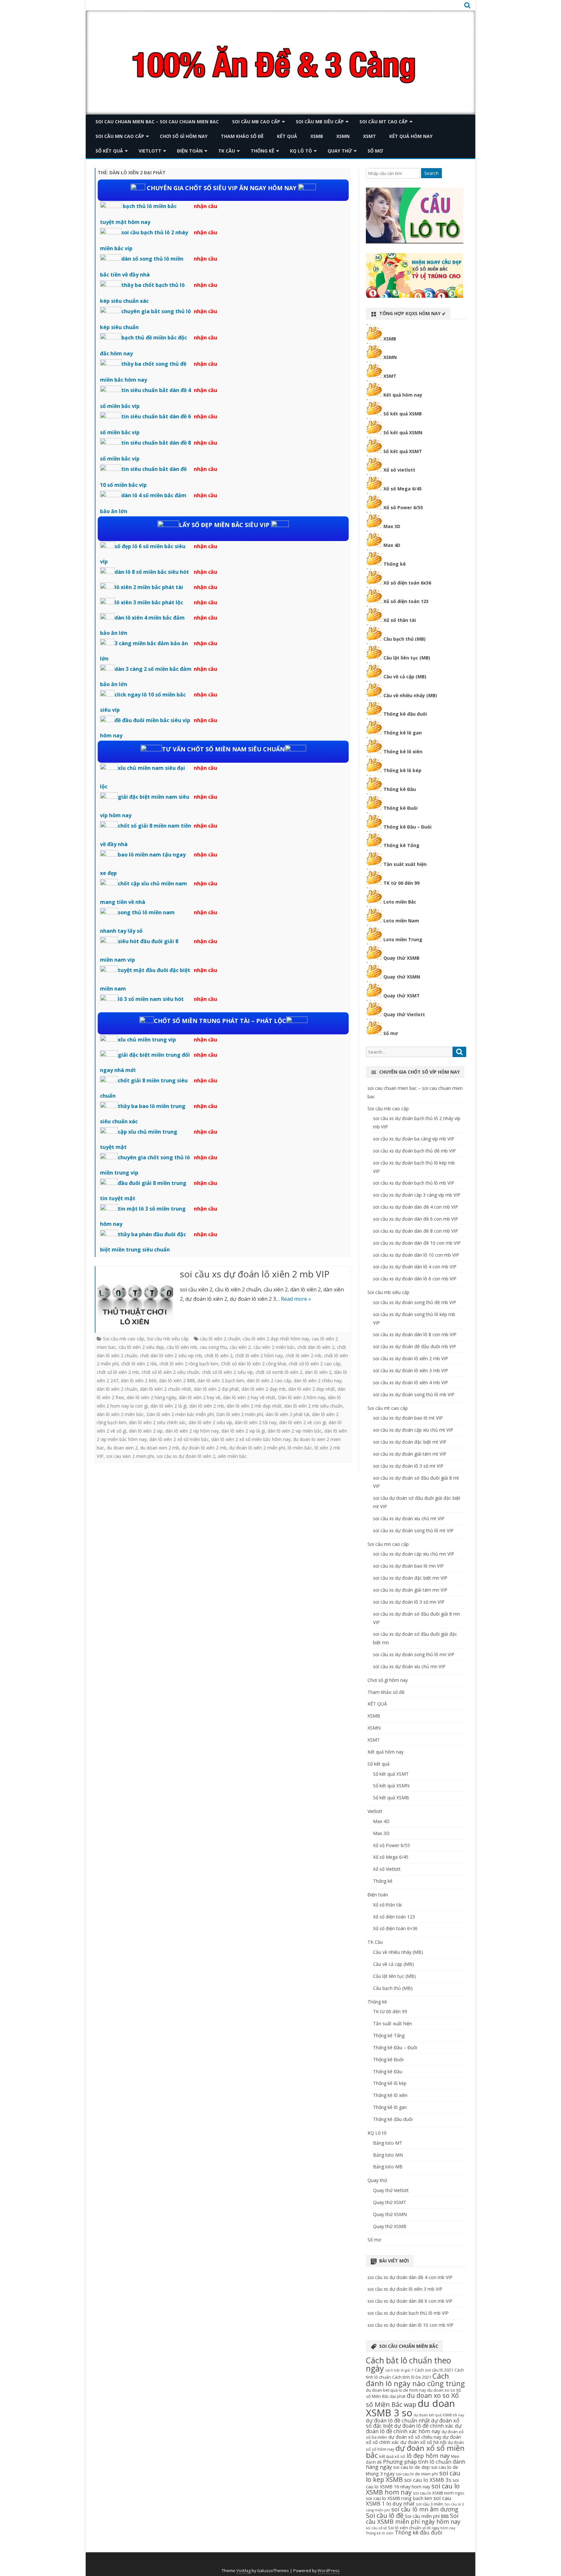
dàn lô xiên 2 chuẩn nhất (166, 1389)
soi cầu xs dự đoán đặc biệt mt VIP (410, 1442)
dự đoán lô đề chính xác (424, 2426)
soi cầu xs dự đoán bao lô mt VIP (408, 1418)
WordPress (329, 2571)
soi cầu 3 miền (430, 2504)
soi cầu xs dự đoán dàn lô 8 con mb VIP (415, 1334)
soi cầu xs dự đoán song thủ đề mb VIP (415, 1302)
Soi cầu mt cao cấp (384, 122)
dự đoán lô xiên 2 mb (204, 1448)
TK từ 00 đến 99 (401, 883)
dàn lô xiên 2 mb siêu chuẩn (313, 1406)
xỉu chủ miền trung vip (147, 1040)
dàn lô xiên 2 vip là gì (243, 1431)
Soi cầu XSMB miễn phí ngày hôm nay (413, 2519)
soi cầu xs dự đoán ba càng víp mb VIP (414, 1139)
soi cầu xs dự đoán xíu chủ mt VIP (409, 1518)
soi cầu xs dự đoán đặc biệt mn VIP (410, 1578)
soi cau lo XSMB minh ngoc (439, 2493)
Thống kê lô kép (402, 770)
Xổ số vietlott (399, 470)
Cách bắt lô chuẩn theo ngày (408, 2364)
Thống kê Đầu (400, 789)
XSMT (369, 136)
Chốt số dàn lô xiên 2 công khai (253, 1364)
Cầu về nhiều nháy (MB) (410, 695)
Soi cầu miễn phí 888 (427, 2516)
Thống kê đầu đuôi (405, 714)
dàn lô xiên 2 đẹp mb (264, 1389)
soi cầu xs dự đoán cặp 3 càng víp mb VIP (417, 1195)
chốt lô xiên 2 (218, 1356)
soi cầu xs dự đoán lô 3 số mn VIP (409, 1602)
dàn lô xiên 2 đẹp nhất (312, 1389)
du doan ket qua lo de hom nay (396, 2390)
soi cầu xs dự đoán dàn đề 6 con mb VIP (416, 1219)
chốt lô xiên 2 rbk (139, 1364)
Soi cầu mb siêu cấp (320, 122)
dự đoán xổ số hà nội (423, 2442)
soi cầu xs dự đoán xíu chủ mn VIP (409, 1666)
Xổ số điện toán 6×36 (395, 1928)
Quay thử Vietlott (404, 1014)
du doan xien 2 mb (160, 1448)
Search (431, 173)
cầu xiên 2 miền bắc (274, 1347)
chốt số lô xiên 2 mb (118, 1372)
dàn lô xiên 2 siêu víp (210, 1422)
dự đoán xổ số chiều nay (415, 2437)
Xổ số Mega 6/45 (403, 489)
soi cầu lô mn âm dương (425, 2509)
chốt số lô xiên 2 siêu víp (227, 1372)
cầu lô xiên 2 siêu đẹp (141, 1347)
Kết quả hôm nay (411, 136)
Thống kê (262, 151)
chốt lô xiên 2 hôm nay (259, 1356)
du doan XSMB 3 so (410, 2408)
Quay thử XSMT (402, 996)
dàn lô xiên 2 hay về (200, 1397)
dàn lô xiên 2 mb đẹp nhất (254, 1406)
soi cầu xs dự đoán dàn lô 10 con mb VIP (416, 1255)
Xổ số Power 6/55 (403, 507)
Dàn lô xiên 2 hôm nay (302, 1397)
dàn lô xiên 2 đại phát (216, 1389)
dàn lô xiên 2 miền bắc (120, 1414)
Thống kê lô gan (403, 733)
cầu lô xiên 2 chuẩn (220, 1339)
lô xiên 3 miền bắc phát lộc (149, 602)
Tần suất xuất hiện (405, 864)
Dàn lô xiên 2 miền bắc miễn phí (180, 1414)
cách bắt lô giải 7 (399, 2370)
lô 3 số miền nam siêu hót (151, 999)
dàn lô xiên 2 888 (177, 1380)
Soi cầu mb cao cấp (256, 122)
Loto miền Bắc (400, 902)
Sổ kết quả (109, 151)
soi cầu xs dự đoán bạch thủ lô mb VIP (414, 1183)
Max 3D (392, 526)
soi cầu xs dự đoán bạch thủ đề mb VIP (414, 1151)
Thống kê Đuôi (400, 808)
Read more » (296, 1299)
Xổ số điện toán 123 (406, 601)
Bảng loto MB (388, 2167)
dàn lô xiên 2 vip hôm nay (192, 1431)
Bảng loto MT (388, 2143)
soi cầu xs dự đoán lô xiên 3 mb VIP (411, 1370)
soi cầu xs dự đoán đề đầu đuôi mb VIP (415, 1346)
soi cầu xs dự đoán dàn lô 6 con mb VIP (415, 1279)
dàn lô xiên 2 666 (139, 1380)
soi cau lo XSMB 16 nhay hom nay (412, 2483)
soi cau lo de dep (411, 2467)
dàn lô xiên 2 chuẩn (117, 1389)
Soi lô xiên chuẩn (405, 2528)
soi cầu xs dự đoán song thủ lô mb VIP (414, 1394)
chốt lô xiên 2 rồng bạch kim (189, 1364)
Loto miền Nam (401, 921)
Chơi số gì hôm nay (184, 136)
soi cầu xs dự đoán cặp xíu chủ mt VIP (413, 1430)
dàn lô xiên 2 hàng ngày (151, 1397)
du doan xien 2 (122, 1448)
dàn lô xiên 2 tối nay (256, 1422)
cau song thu (213, 1347)
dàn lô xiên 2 (318, 1372)
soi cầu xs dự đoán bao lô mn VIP (408, 1566)
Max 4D (392, 545)
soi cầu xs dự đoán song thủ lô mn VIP (414, 1654)
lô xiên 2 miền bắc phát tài (149, 587)
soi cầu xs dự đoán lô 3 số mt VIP (408, 1466)
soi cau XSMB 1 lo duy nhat (409, 2501)
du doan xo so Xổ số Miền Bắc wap (412, 2400)
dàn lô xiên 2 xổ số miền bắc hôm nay (251, 1439)
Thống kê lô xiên (403, 752)
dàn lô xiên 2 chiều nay (318, 1380)
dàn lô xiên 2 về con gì (303, 1422)
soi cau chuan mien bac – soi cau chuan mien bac (157, 122)
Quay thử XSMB (401, 958)
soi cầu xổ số (376, 2528)
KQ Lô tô (301, 151)
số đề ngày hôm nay (439, 2528)
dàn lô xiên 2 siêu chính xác (157, 1422)
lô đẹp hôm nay (428, 2456)
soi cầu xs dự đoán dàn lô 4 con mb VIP (415, 1267)
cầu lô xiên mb (182, 1347)
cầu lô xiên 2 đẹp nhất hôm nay (276, 1339)
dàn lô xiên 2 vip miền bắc (295, 1431)
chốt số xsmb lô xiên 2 (279, 1372)
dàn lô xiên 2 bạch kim (221, 1380)
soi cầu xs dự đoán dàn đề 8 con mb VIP (416, 1231)
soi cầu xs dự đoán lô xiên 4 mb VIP (411, 1382)
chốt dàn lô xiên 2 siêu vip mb (171, 1356)
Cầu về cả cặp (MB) (405, 677)
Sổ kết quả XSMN (403, 432)
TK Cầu (227, 151)
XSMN (343, 136)
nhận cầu (206, 206)
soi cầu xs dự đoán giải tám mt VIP (410, 1454)
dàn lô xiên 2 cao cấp (269, 1380)
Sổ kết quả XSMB (403, 414)
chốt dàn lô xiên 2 (316, 1347)
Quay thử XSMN (402, 977)
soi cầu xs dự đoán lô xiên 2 (186, 1456)
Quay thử (340, 151)
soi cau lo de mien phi (417, 2474)
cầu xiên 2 (240, 1347)
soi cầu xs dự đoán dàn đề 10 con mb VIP (417, 1243)
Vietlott (150, 151)
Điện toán (190, 151)
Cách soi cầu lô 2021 (434, 2370)
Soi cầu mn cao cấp (120, 136)
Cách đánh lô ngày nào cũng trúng (415, 2380)
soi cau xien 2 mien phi (130, 1456)
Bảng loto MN (388, 2155)
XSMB (317, 136)
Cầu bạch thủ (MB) (405, 639)
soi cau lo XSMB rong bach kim (399, 2498)
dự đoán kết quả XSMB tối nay (439, 2415)
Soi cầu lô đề (385, 2515)
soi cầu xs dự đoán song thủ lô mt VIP (413, 1530)
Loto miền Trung (403, 939)
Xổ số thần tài (400, 620)
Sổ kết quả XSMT (403, 451)
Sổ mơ (375, 151)
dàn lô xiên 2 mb (207, 1406)
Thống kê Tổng (401, 845)
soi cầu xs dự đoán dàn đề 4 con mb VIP (416, 1207)
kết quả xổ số (392, 2456)
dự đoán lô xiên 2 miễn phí (257, 1448)
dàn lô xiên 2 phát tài (287, 1414)
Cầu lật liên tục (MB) (407, 658)
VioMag (243, 2571)
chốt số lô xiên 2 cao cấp (315, 1364)
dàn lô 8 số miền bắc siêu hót (152, 572)
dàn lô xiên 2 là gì (168, 1406)
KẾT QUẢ (287, 136)
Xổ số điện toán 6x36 (407, 583)
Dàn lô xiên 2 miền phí (240, 1414)
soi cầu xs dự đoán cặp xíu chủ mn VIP (414, 1554)
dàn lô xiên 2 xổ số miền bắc (179, 1439)
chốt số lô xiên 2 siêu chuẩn (170, 1372)
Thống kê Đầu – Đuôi (407, 827)
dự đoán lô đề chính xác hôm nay (414, 2428)
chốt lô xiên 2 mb (303, 1356)
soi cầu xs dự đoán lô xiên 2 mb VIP (255, 1274)
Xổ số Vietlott (387, 1869)
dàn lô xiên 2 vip (146, 1431)
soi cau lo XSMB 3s (428, 2480)
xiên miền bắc (232, 1456)
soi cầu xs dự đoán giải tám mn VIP (410, 1590)
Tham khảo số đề (242, 136)
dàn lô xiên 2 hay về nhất (249, 1397)
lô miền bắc (300, 1448)
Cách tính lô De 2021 (412, 2377)
